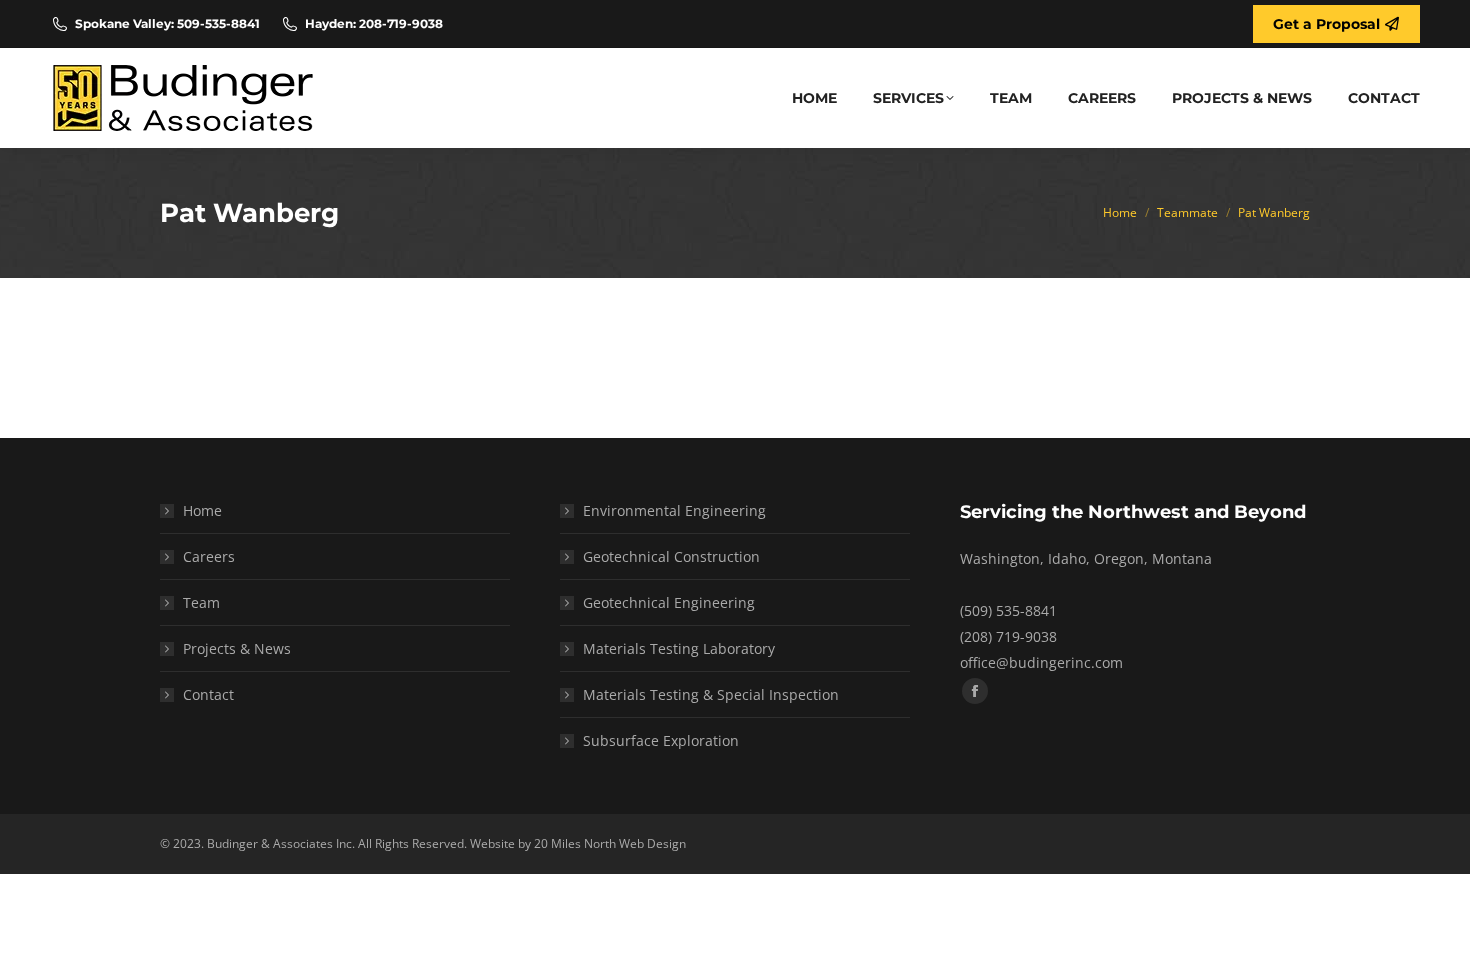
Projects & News (237, 648)
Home (202, 510)
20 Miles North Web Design (610, 843)
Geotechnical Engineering (669, 602)
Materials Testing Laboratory (679, 648)
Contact (208, 694)
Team (201, 602)
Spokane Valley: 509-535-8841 (167, 23)
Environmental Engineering (674, 510)
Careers (209, 556)
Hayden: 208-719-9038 (374, 23)
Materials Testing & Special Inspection (711, 694)
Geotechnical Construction (671, 556)
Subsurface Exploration (661, 740)
